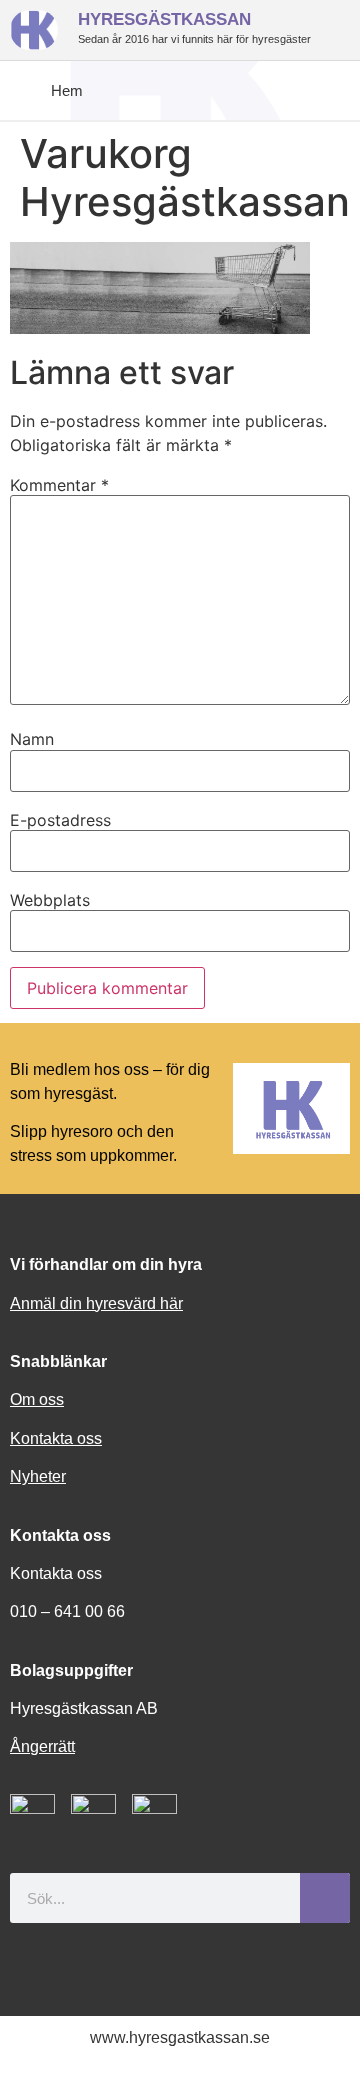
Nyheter (38, 1476)
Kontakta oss (56, 1438)
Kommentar (59, 485)
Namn (32, 739)
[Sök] (325, 1898)
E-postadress (60, 820)
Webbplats (50, 900)
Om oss (37, 1399)
